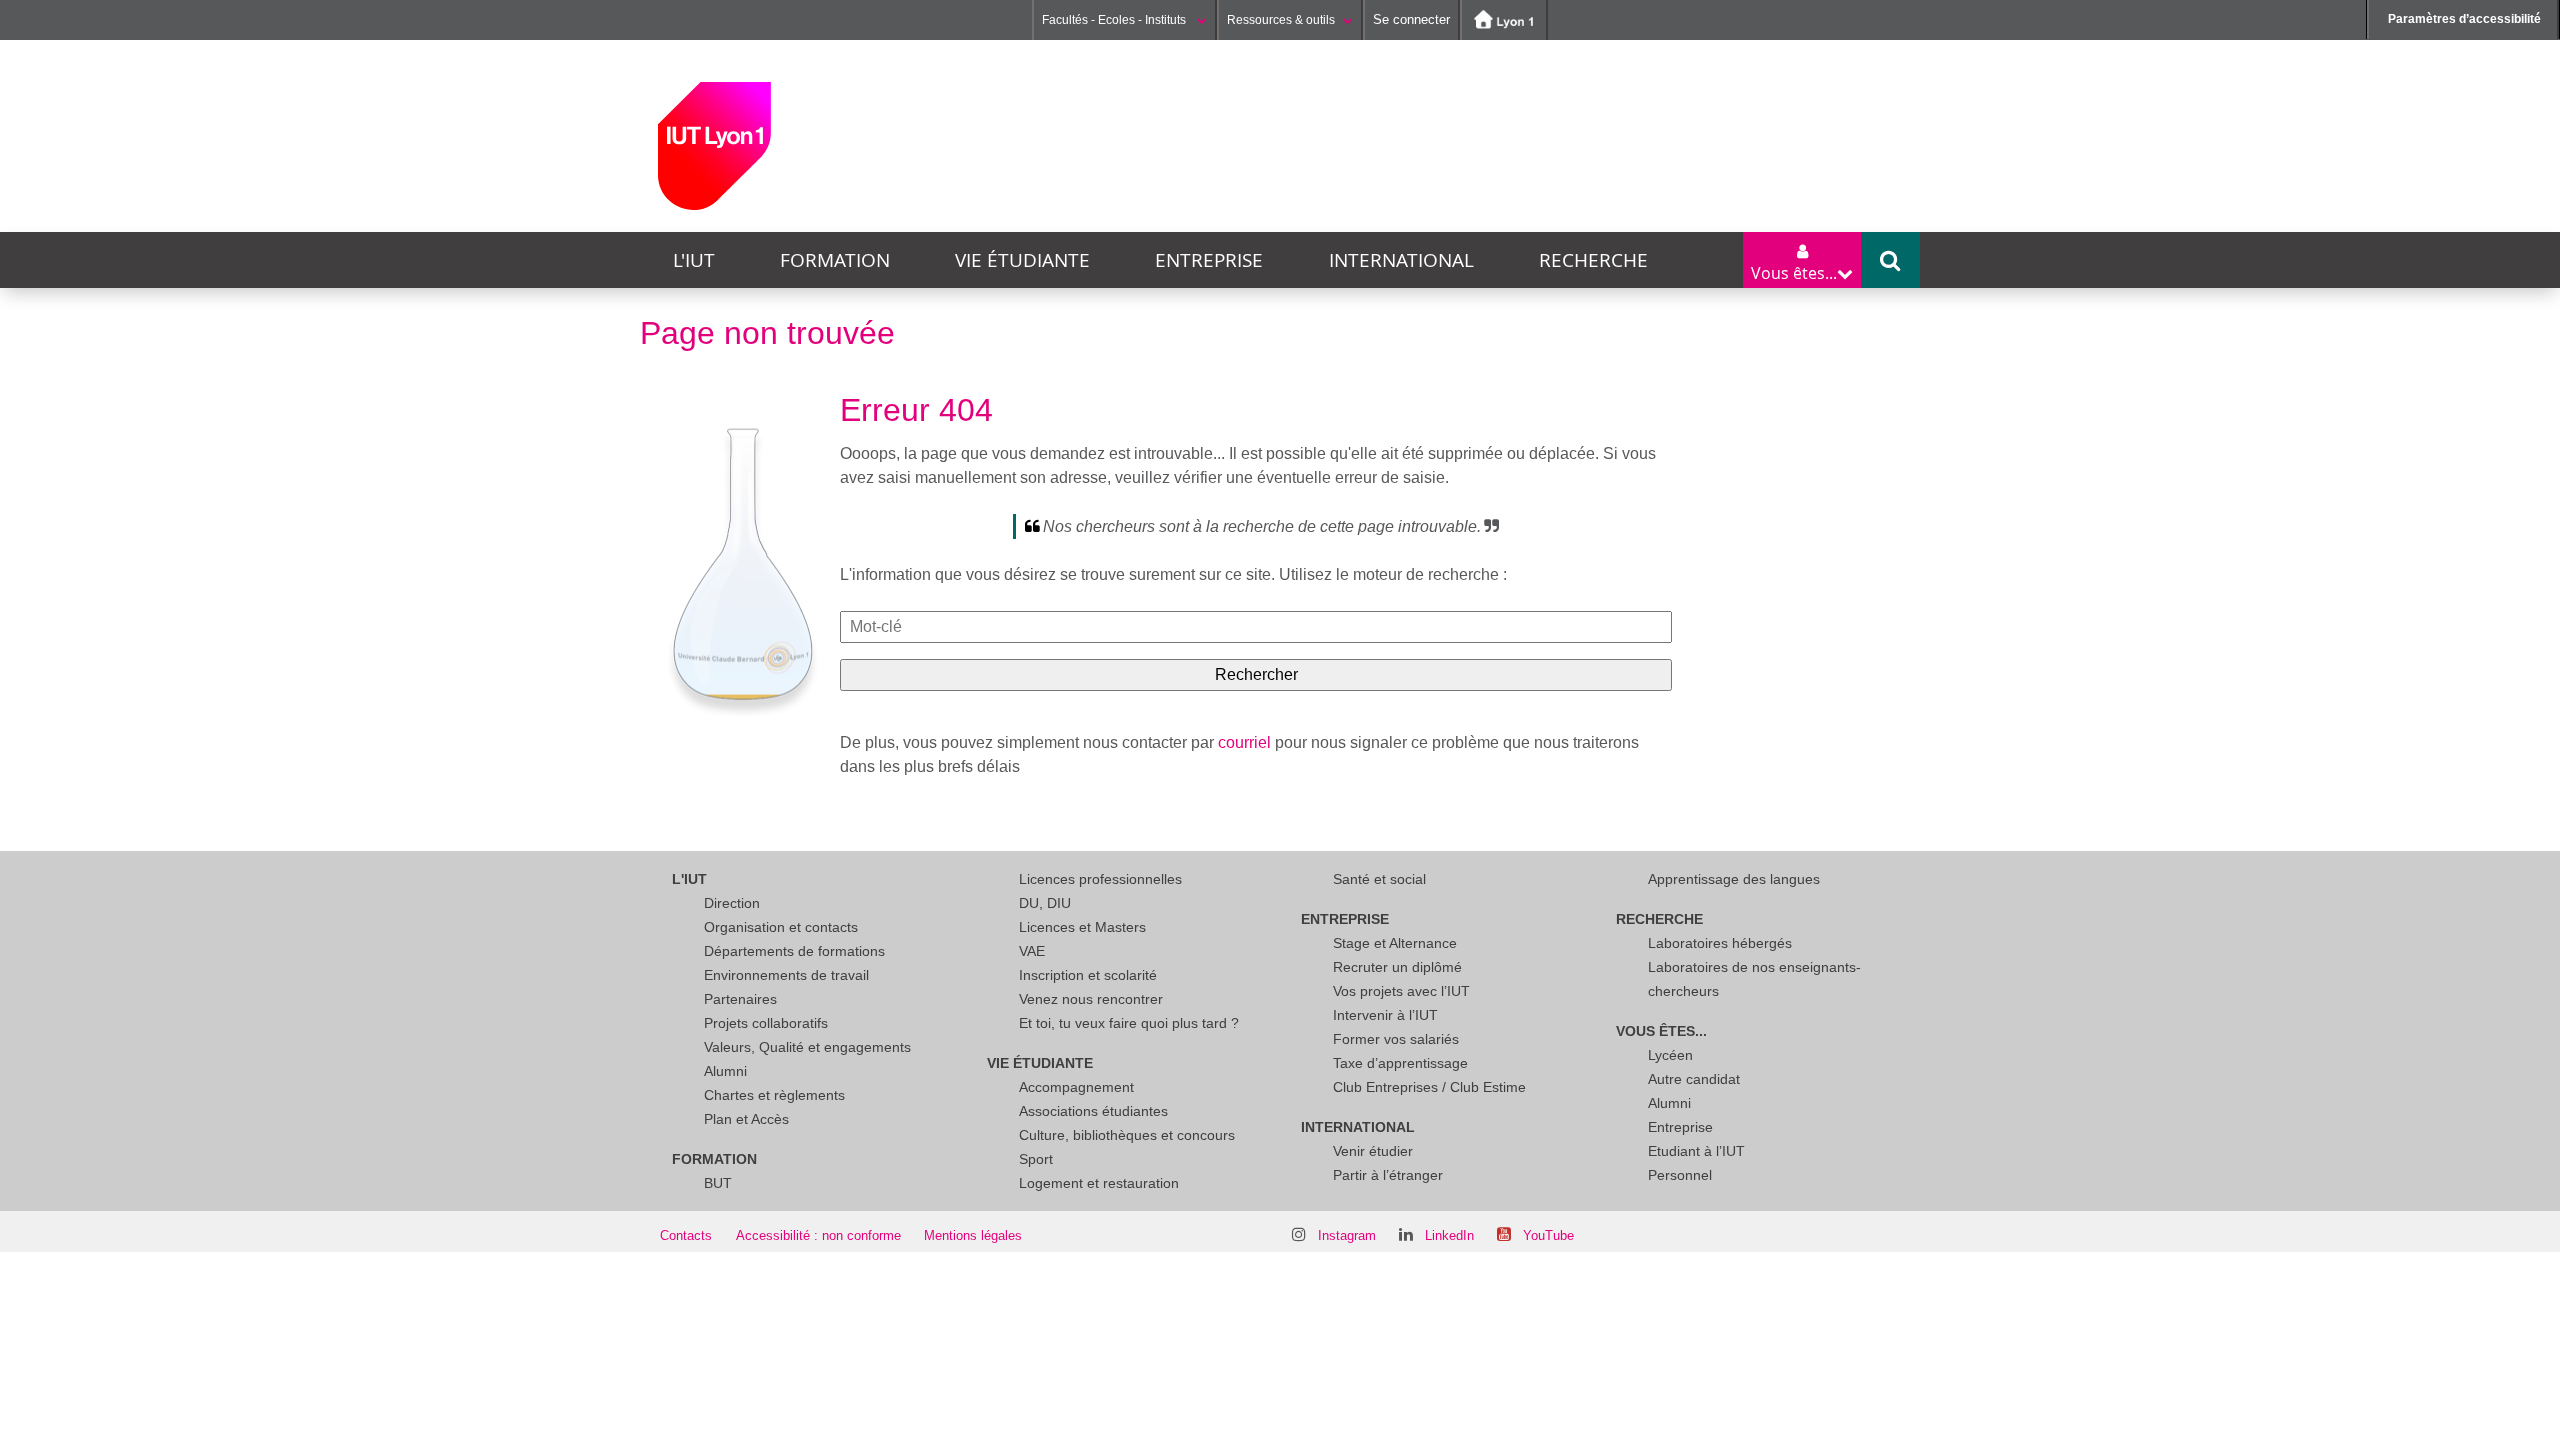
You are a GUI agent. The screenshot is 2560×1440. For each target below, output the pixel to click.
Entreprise (1209, 260)
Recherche (1593, 260)
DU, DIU (1045, 903)
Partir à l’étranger (1388, 1175)
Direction (732, 903)
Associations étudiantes (1093, 1111)
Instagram (1347, 1235)
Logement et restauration (1099, 1183)
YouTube (1548, 1235)
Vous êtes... (1661, 1031)
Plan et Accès (746, 1119)
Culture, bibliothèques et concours (1127, 1135)
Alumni (725, 1071)
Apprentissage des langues (1734, 879)
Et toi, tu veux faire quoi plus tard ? (1129, 1023)
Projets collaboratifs (766, 1023)
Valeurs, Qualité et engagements (807, 1047)
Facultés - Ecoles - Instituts (1115, 20)
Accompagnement (1076, 1087)
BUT (718, 1183)
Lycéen (1670, 1055)
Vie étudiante (1022, 260)
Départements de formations (794, 951)
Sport (1036, 1159)
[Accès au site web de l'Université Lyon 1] (1504, 20)
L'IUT (694, 260)
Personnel (1680, 1175)
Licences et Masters (1082, 927)
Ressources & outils (1281, 20)
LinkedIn (1449, 1235)
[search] (1256, 627)
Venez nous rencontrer (1091, 999)
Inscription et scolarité (1088, 975)
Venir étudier (1373, 1151)
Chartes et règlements (774, 1095)
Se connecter (1411, 19)
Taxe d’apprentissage (1400, 1063)
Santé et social (1379, 879)
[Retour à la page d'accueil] (714, 146)
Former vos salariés (1396, 1039)
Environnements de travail (786, 975)
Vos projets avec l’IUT (1401, 991)
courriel (1244, 742)
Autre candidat (1694, 1079)
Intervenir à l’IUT (1385, 1015)
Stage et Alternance (1395, 943)
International (1401, 260)
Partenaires (740, 999)
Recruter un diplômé (1397, 967)
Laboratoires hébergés (1720, 943)
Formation (835, 260)
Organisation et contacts (781, 927)
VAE (1032, 951)
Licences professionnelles (1100, 879)
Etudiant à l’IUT (1696, 1151)
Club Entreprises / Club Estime (1429, 1087)
